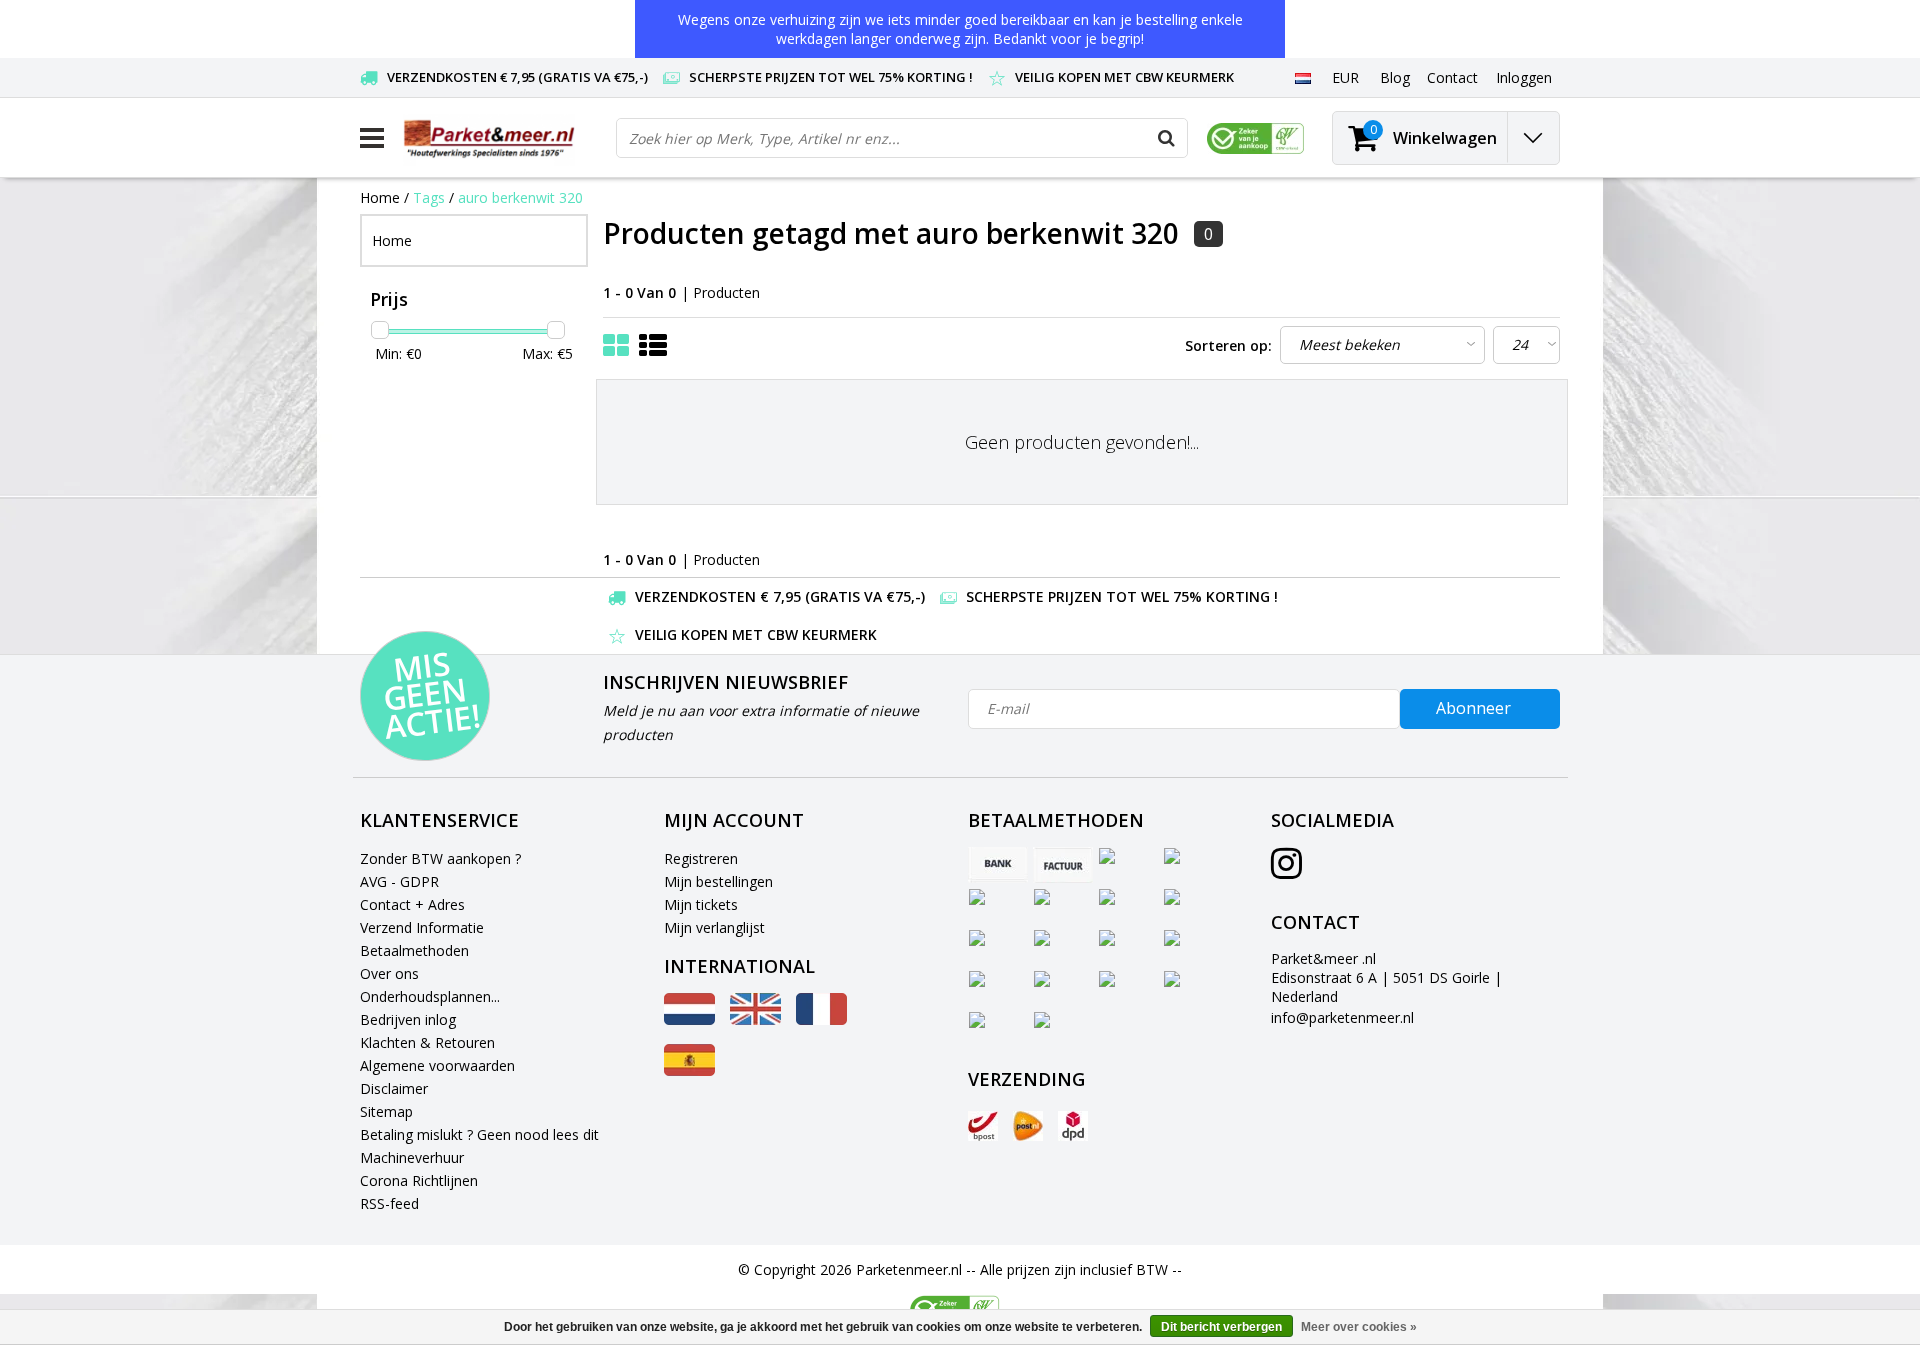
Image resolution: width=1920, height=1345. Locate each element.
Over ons (389, 973)
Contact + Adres (412, 904)
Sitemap (386, 1111)
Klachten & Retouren (427, 1042)
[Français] (821, 1019)
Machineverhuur (412, 1157)
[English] (755, 1019)
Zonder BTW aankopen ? (440, 858)
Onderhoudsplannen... (430, 996)
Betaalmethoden (414, 950)
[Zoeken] (1167, 138)
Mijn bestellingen (718, 881)
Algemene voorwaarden (437, 1065)
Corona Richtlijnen (419, 1180)
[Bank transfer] (998, 865)
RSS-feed (389, 1203)
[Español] (689, 1070)
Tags (429, 197)
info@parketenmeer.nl (1342, 1017)
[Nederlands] (1302, 77)
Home (380, 197)
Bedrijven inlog (408, 1019)
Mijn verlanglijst (714, 927)
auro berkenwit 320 (520, 197)
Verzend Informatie (422, 927)
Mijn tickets (701, 904)
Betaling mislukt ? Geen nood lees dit (479, 1134)
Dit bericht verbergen (1221, 1327)
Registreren (701, 858)
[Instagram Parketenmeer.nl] (1286, 870)
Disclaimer (394, 1088)
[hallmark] (1255, 138)
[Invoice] (1063, 865)
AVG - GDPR (399, 881)
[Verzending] (983, 1126)
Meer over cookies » (1359, 1327)
